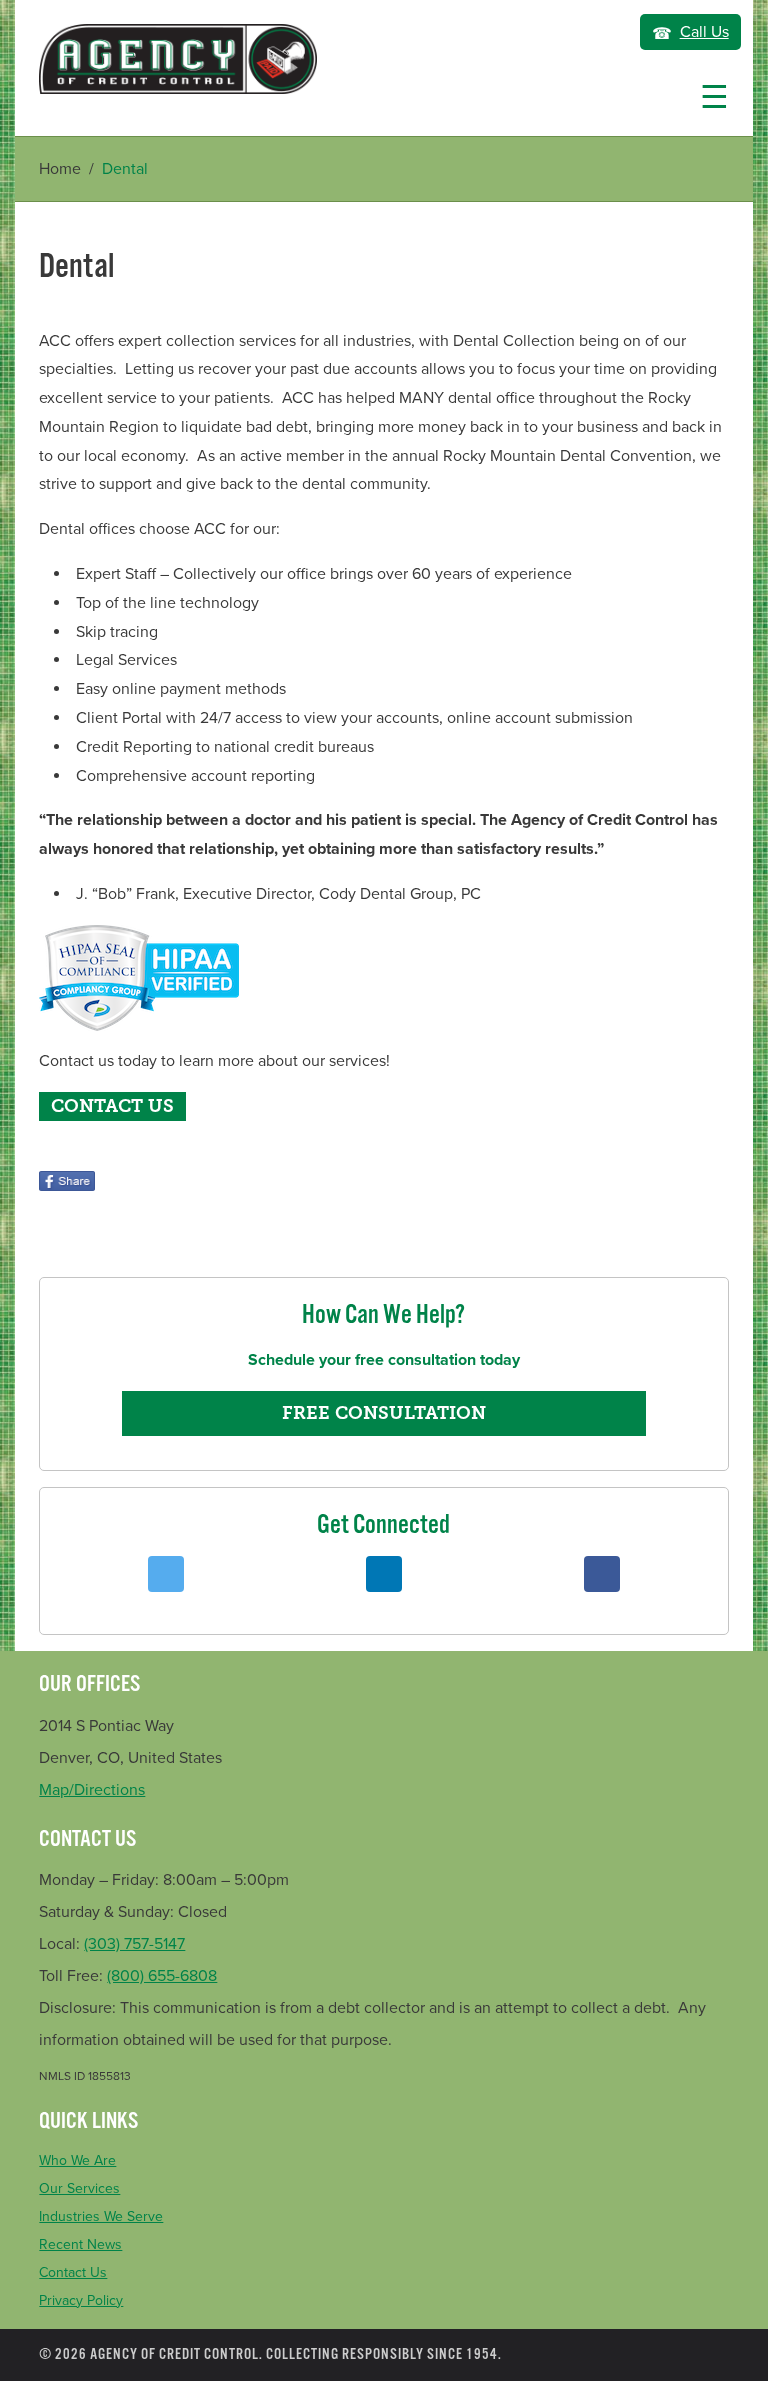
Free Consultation (384, 1413)
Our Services (79, 2188)
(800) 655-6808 (162, 1976)
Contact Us (73, 2272)
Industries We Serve (101, 2216)
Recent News (80, 2244)
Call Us (704, 32)
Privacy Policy (81, 2300)
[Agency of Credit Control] (178, 59)
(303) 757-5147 (134, 1944)
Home (60, 169)
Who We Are (77, 2160)
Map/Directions (92, 1790)
